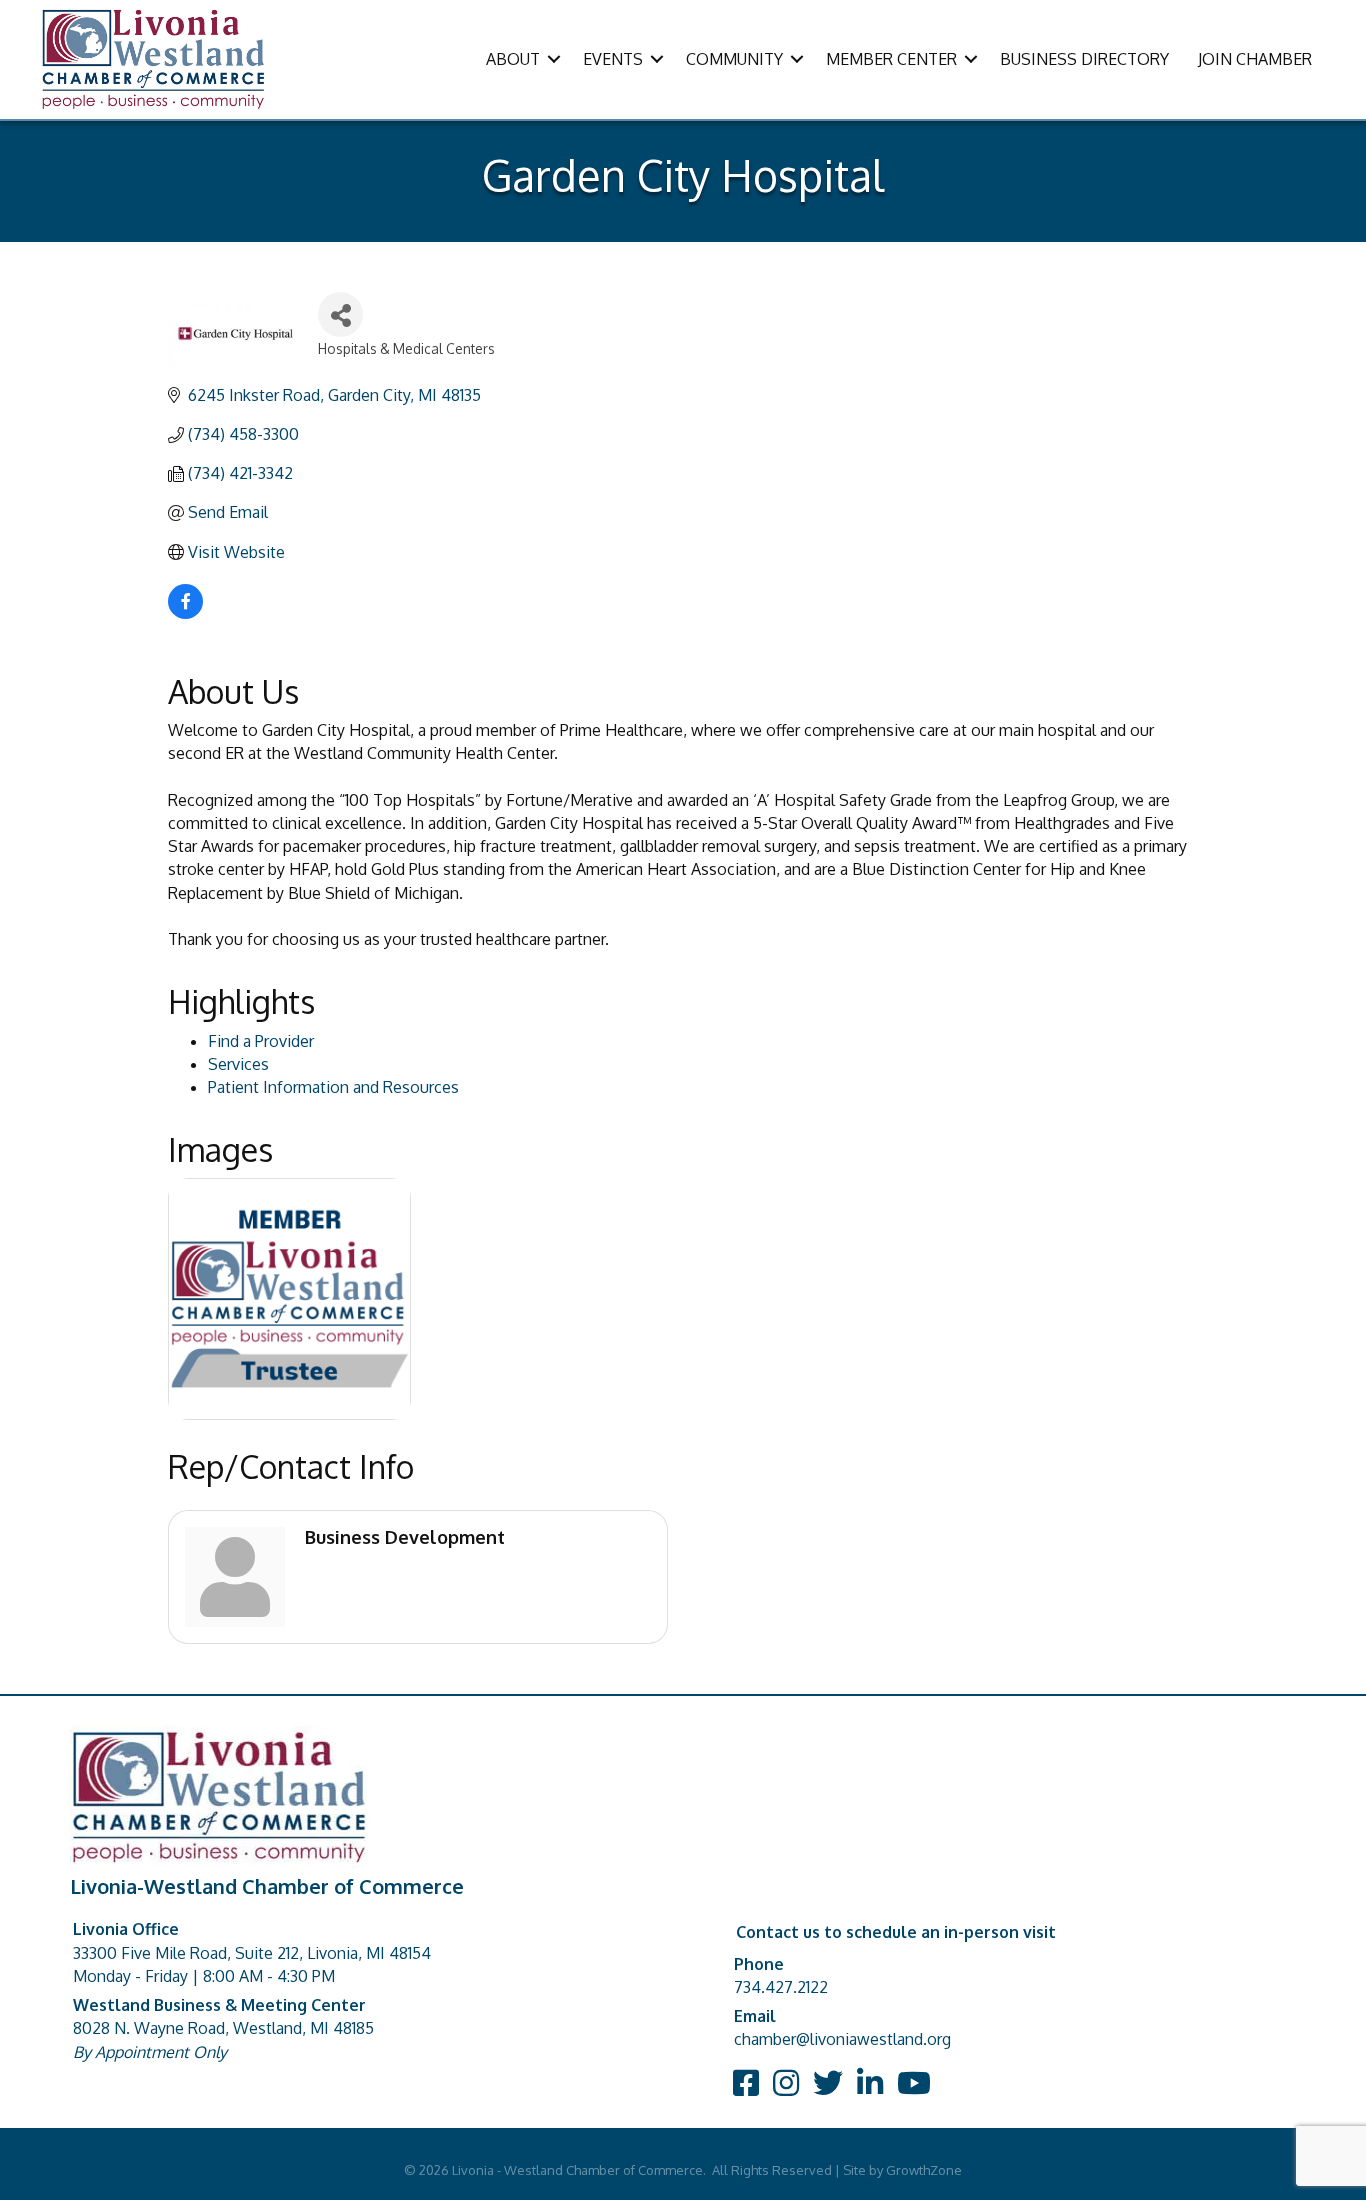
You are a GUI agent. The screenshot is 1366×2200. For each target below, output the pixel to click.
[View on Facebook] (185, 613)
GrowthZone (924, 2170)
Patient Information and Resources (333, 1087)
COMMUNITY (734, 59)
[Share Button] (340, 314)
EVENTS (613, 59)
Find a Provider (261, 1041)
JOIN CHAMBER (1255, 59)
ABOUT (513, 59)
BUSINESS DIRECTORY (1084, 59)
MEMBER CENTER (891, 59)
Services (238, 1064)
